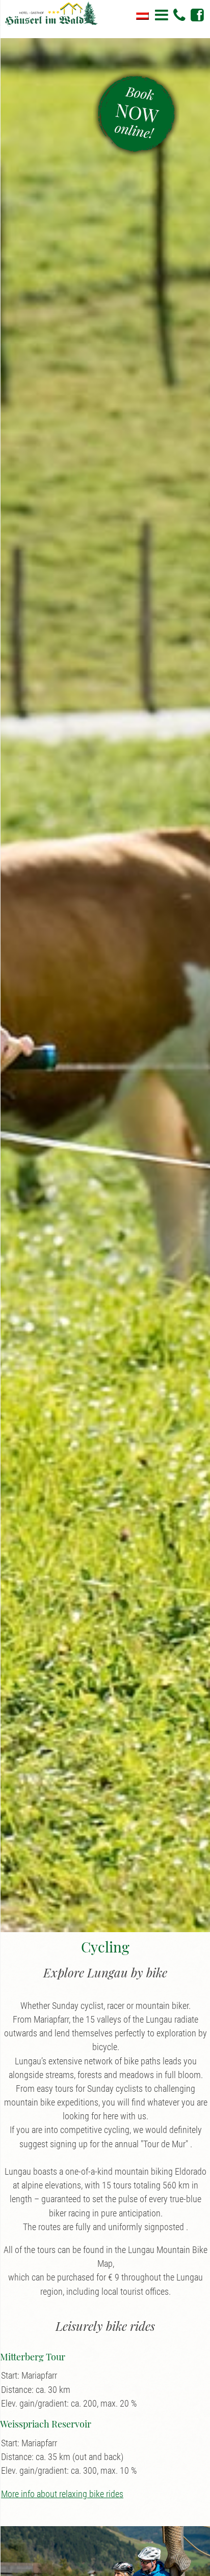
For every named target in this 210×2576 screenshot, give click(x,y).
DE (142, 16)
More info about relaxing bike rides (62, 2494)
